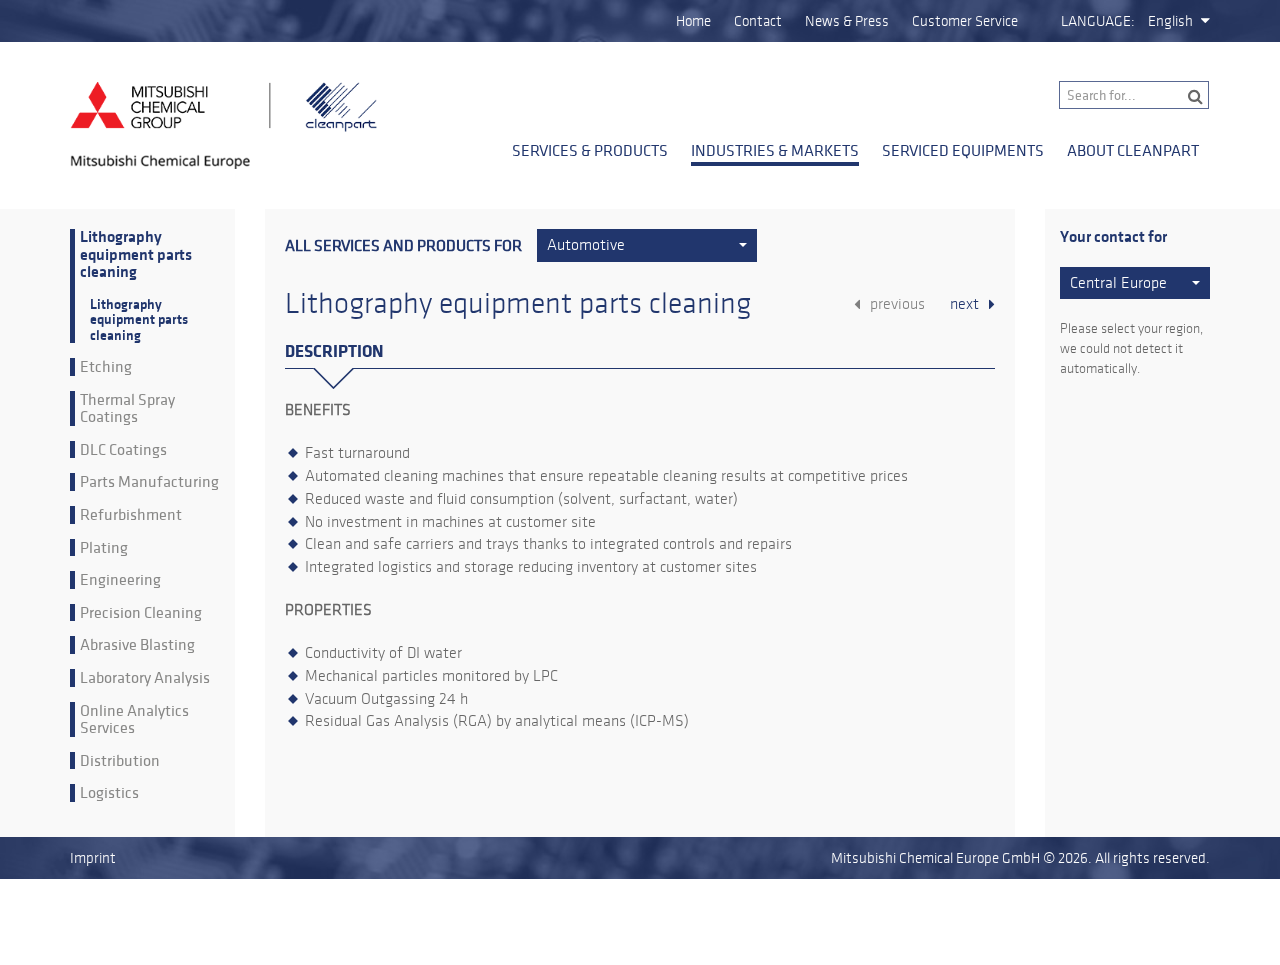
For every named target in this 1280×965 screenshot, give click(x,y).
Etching (106, 367)
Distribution (120, 761)
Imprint (93, 858)
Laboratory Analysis (145, 678)
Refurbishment (131, 515)
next (964, 304)
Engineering (120, 580)
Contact (758, 21)
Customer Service (965, 21)
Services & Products (590, 150)
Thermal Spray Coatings (127, 408)
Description (334, 351)
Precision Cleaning (141, 613)
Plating (104, 548)
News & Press (847, 21)
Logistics (109, 793)
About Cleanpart (1133, 150)
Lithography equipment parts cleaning (136, 255)
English (1170, 21)
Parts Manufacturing (149, 482)
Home (693, 21)
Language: (1098, 21)
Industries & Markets (775, 150)
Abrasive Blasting (137, 645)
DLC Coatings (123, 450)
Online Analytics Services (134, 719)
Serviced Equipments (963, 150)
